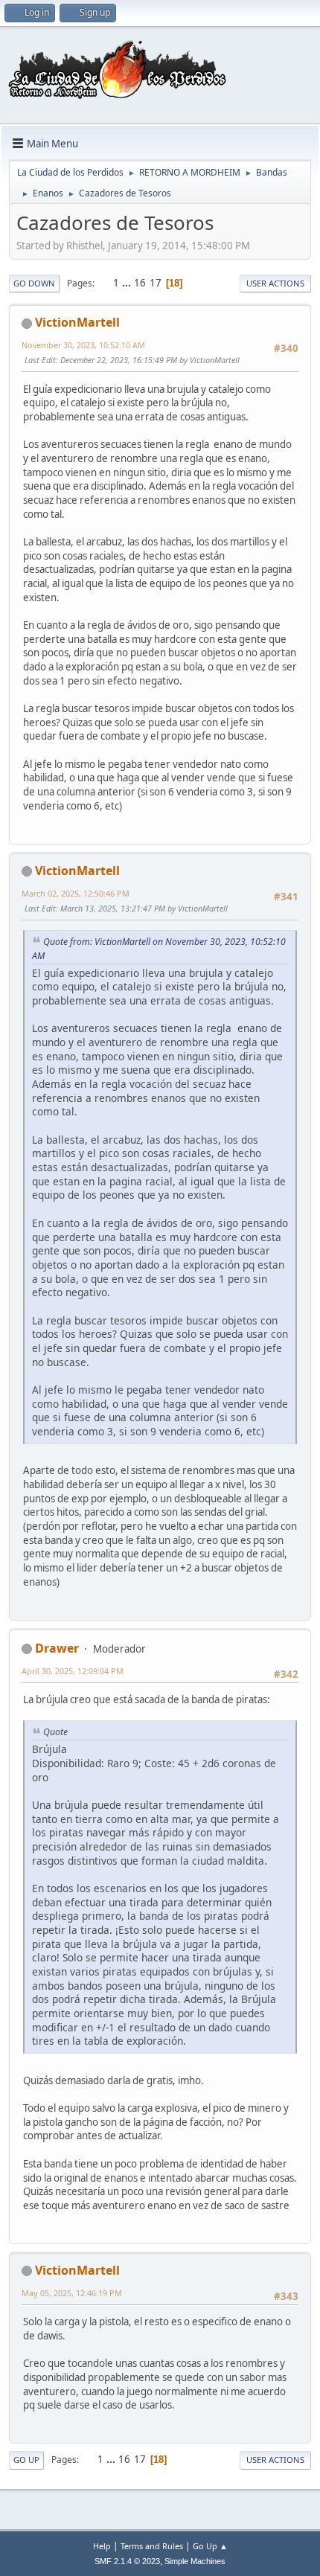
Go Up (26, 2460)
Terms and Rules (152, 2546)
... (128, 283)
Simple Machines (195, 2561)
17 (156, 283)
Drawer (57, 1648)
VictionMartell (77, 322)
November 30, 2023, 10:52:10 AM (83, 345)
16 (140, 283)
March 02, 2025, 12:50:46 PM (76, 893)
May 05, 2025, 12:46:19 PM (72, 2293)
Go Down (34, 283)
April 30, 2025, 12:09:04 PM (73, 1671)
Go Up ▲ (210, 2546)
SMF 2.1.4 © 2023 (127, 2561)
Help (102, 2546)
